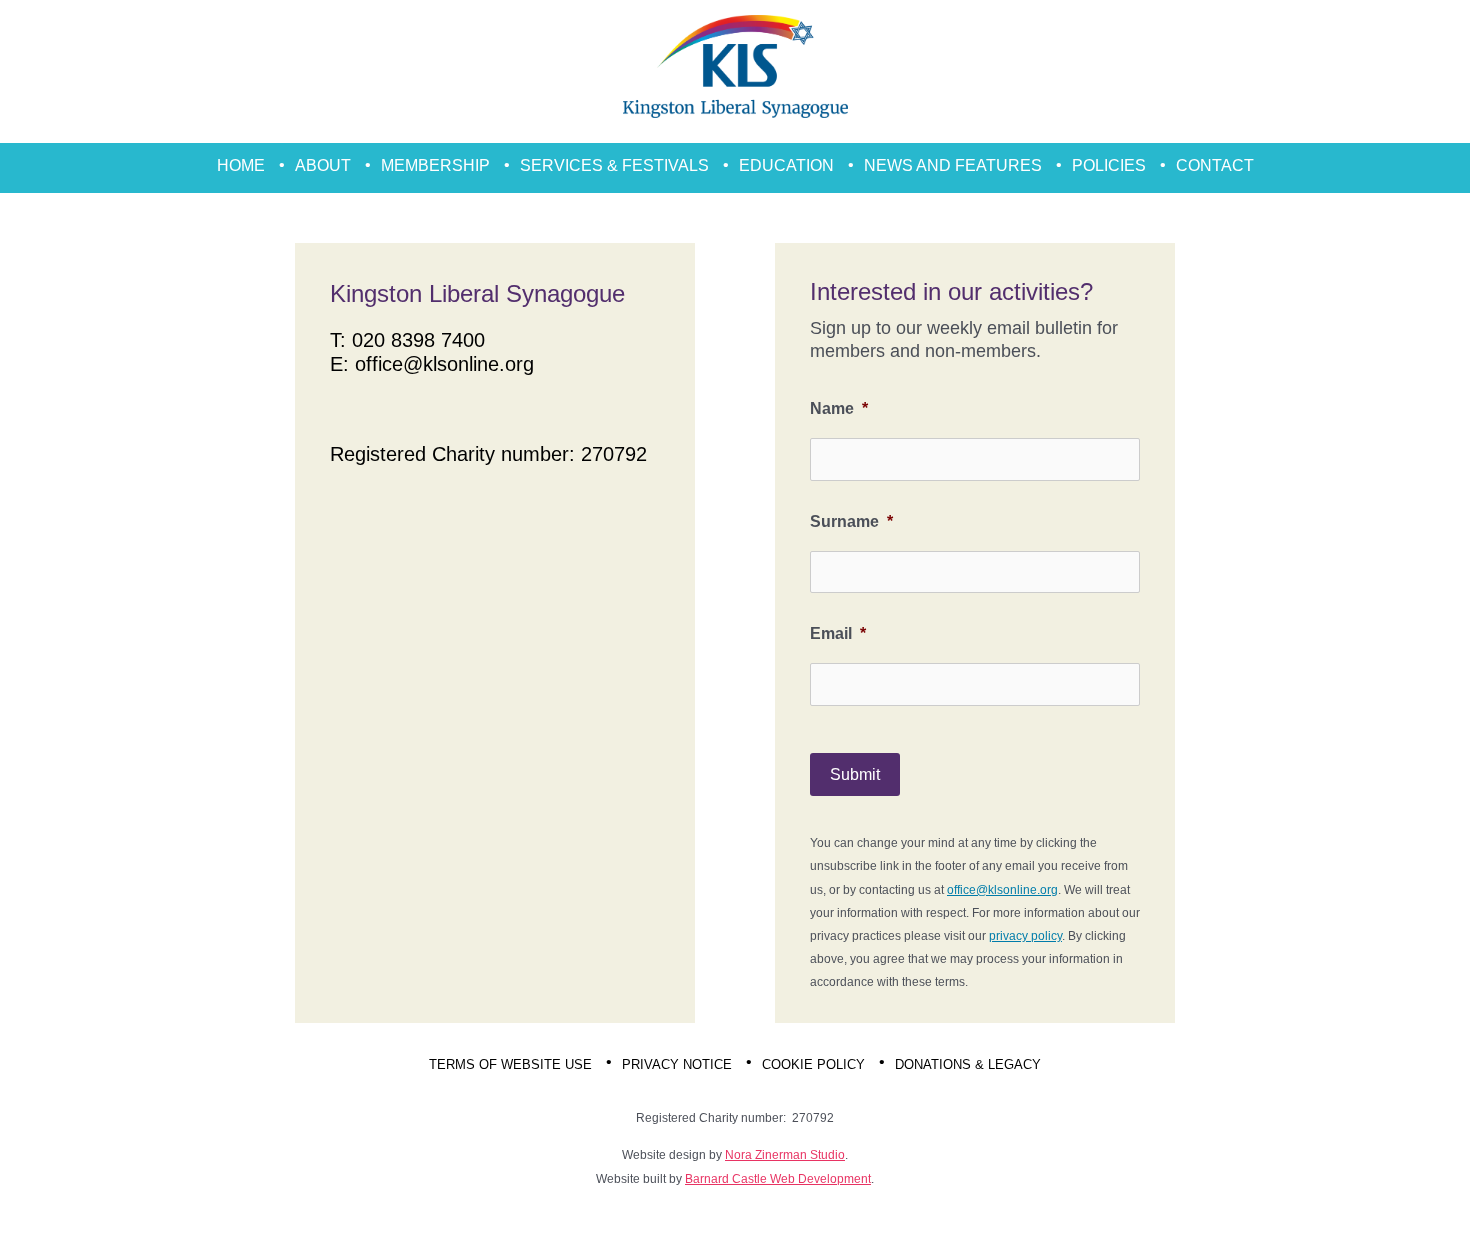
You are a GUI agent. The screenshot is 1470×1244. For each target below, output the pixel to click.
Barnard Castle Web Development (778, 1179)
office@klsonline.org (444, 364)
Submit (855, 774)
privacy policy (1025, 936)
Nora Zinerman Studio (785, 1155)
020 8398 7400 (418, 340)
